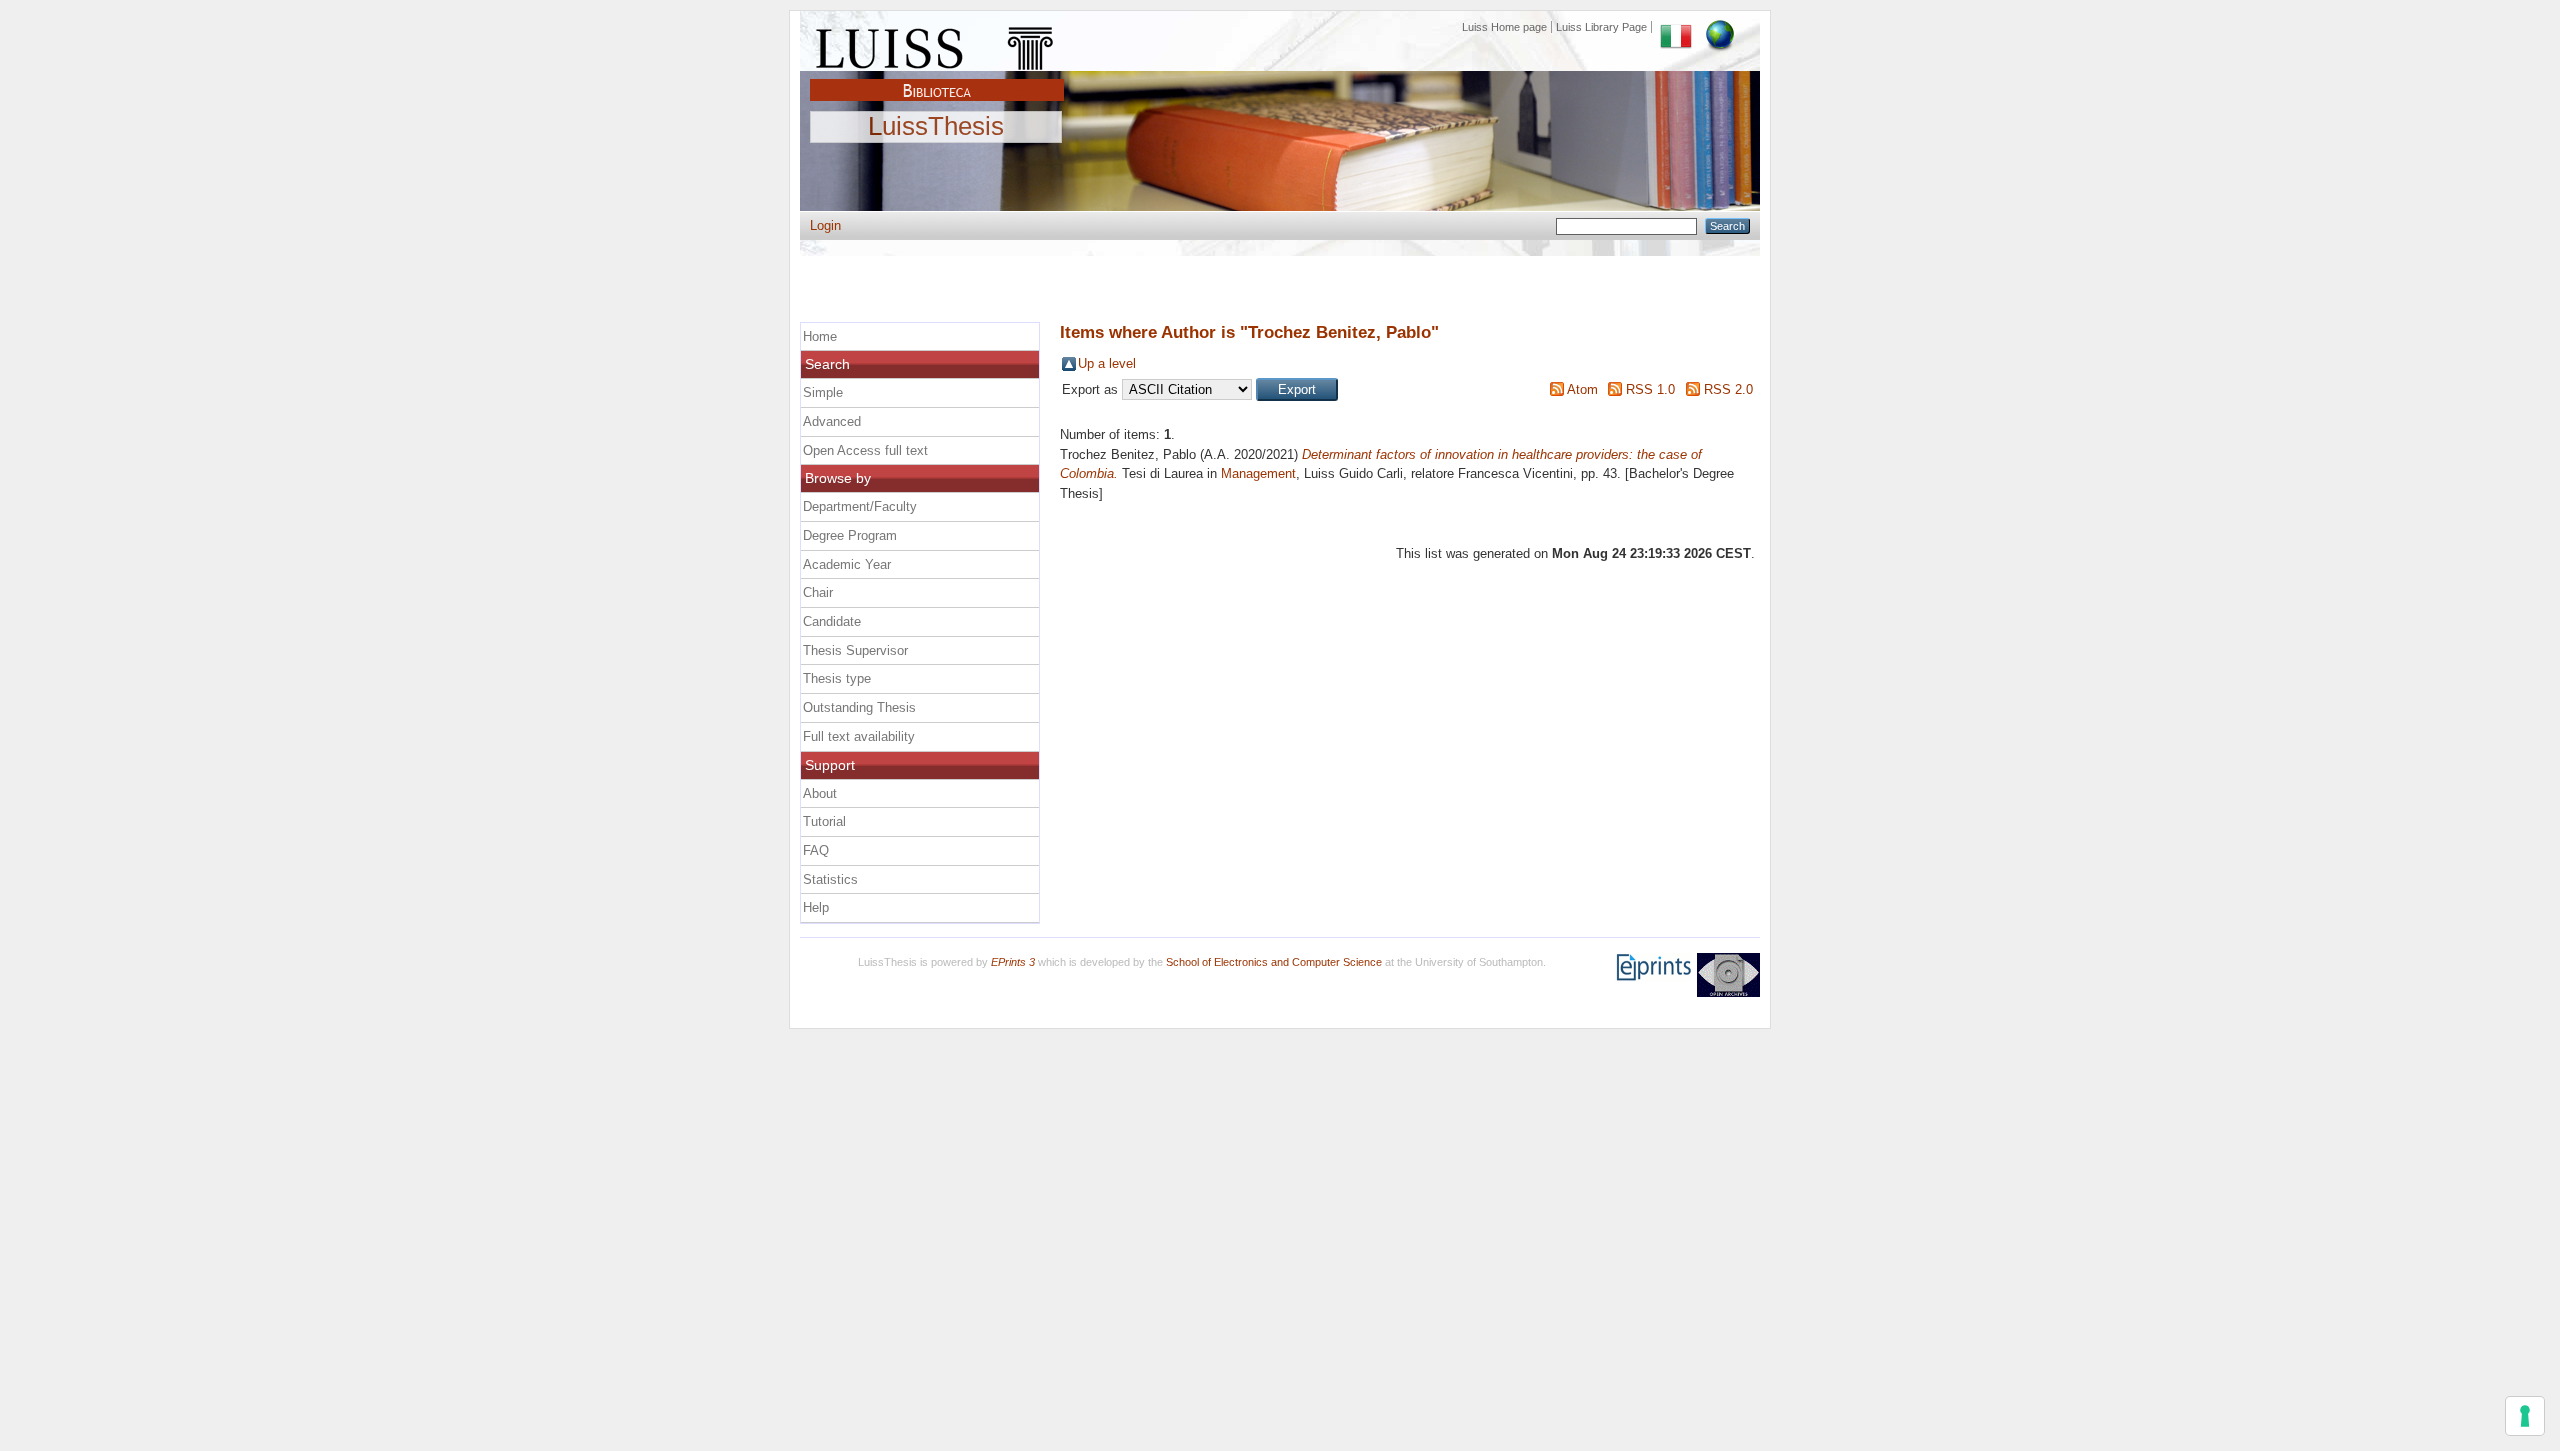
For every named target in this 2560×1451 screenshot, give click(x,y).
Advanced (832, 421)
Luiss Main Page (937, 44)
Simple (823, 392)
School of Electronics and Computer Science (1274, 962)
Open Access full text (865, 450)
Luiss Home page (1504, 27)
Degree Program (850, 535)
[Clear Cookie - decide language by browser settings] (1720, 27)
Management (1258, 473)
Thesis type (837, 678)
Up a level (1107, 363)
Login (825, 225)
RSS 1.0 (1650, 389)
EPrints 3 (1013, 962)
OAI (1728, 975)
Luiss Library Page (1601, 27)
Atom (1582, 389)
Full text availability (859, 736)
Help (816, 907)
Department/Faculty (860, 506)
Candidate (832, 621)
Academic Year (847, 564)
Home (820, 336)
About (820, 793)
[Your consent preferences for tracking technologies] (2525, 1416)
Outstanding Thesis (859, 707)
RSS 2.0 (1728, 389)
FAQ (816, 850)
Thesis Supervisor (855, 650)
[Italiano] (1676, 27)
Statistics (830, 879)
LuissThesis (936, 127)
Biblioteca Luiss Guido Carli (937, 79)
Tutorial (824, 821)
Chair (818, 592)
